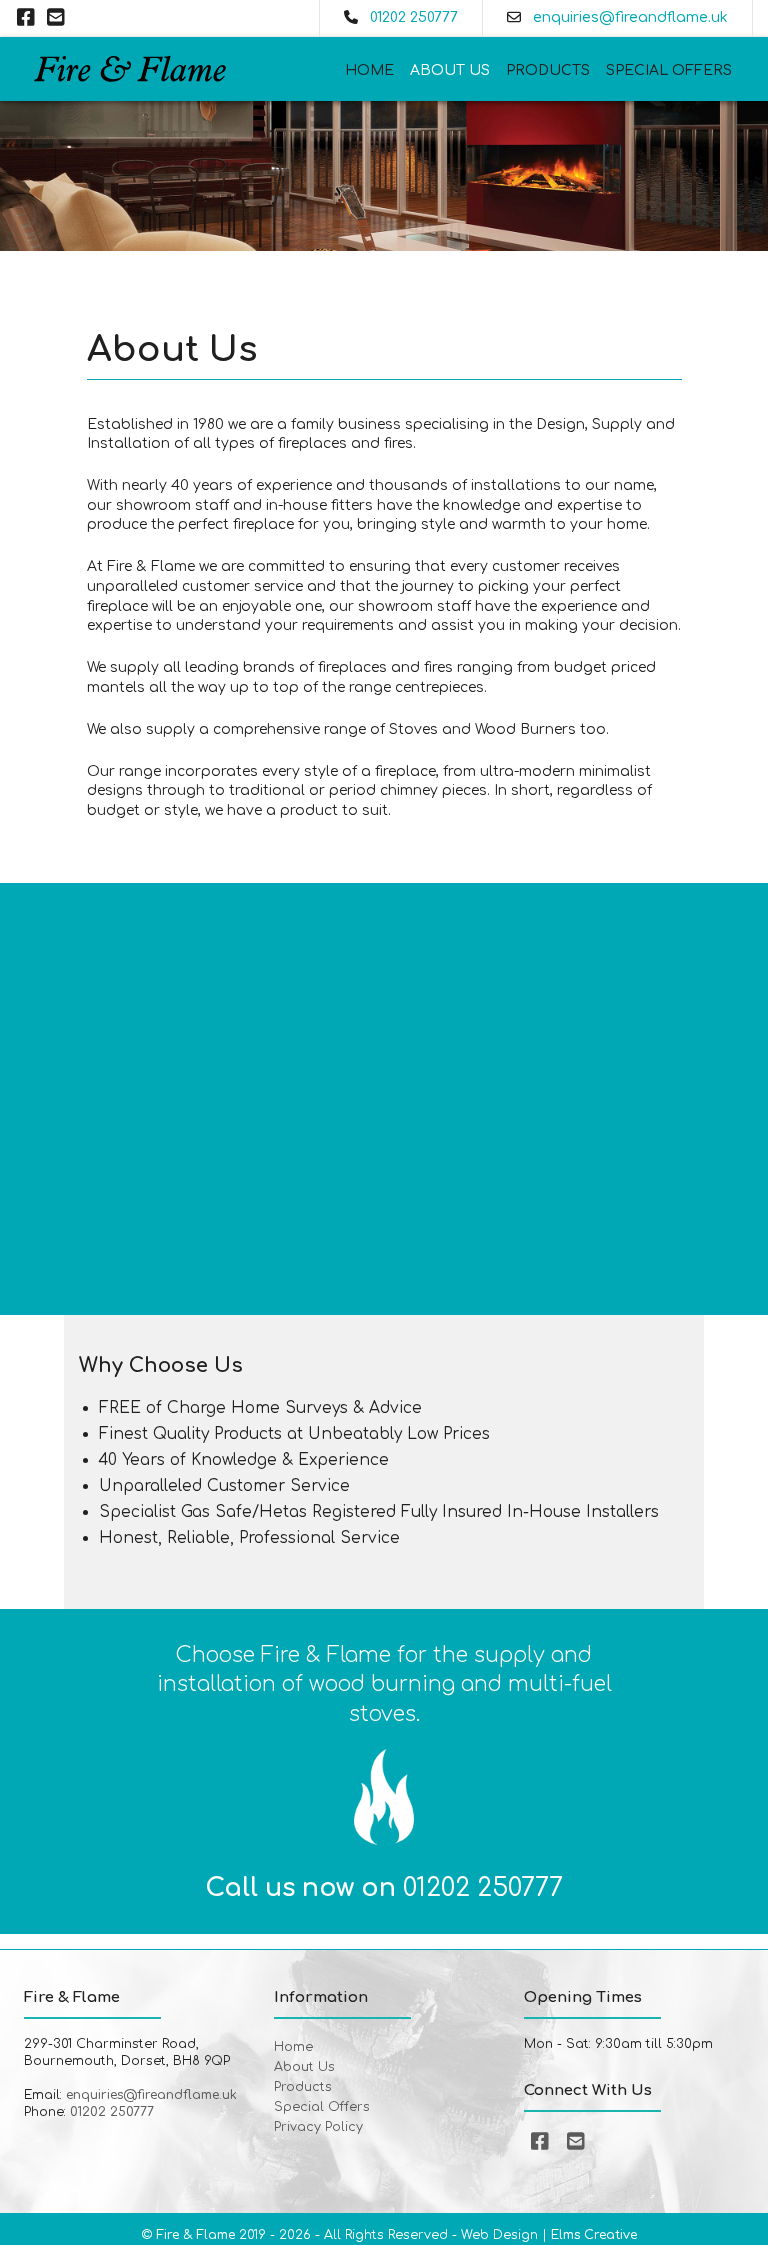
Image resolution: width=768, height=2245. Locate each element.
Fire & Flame (195, 2235)
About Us (450, 70)
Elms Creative (594, 2235)
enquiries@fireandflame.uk (630, 17)
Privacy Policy (318, 2127)
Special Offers (669, 70)
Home (369, 70)
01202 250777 (414, 17)
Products (548, 70)
